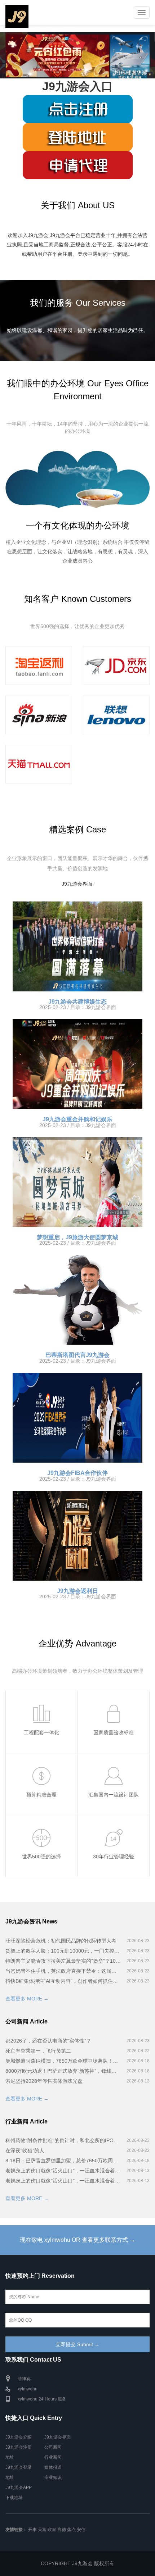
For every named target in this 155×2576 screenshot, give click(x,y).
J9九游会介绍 (19, 2437)
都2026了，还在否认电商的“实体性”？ (48, 2041)
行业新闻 (53, 2457)
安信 (81, 2530)
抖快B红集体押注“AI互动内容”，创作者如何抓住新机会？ (63, 1981)
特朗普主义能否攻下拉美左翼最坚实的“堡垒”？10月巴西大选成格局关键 (63, 1961)
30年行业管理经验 (114, 1857)
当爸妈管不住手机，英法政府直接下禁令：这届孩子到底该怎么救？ (63, 1971)
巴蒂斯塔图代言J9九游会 (77, 1355)
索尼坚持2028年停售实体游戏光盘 (44, 2081)
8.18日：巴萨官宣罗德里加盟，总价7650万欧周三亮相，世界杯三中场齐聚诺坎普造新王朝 (63, 2161)
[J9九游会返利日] (77, 1536)
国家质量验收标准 (114, 1732)
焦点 (71, 2530)
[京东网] (116, 665)
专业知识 (53, 2477)
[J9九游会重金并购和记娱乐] (77, 1064)
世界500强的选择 (41, 1857)
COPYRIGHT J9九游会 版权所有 (77, 2563)
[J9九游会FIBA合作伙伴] (77, 1418)
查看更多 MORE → (27, 1999)
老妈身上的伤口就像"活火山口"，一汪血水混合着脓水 (63, 2171)
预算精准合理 (41, 1795)
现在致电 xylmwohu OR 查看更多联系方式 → (77, 2240)
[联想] (116, 715)
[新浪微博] (39, 715)
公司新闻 (53, 2447)
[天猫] (39, 764)
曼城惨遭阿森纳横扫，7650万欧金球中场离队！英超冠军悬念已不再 (63, 2061)
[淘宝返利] (39, 665)
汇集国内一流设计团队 (114, 1795)
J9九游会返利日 (77, 1591)
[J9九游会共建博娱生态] (77, 946)
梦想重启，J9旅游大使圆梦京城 (77, 1237)
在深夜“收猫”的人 (25, 2150)
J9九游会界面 (77, 884)
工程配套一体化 (41, 1732)
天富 (42, 2530)
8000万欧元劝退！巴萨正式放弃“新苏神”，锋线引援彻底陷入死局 (63, 2071)
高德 (62, 2530)
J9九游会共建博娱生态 (77, 1002)
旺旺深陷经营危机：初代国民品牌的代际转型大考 (61, 1941)
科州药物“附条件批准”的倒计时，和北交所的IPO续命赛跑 (63, 2140)
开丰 (32, 2530)
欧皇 (52, 2530)
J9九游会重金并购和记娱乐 (77, 1119)
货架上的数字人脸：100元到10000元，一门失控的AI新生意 (63, 1951)
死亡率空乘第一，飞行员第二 (38, 2051)
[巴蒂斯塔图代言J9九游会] (77, 1300)
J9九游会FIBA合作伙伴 (77, 1473)
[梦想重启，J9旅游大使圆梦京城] (77, 1182)
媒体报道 (53, 2467)
